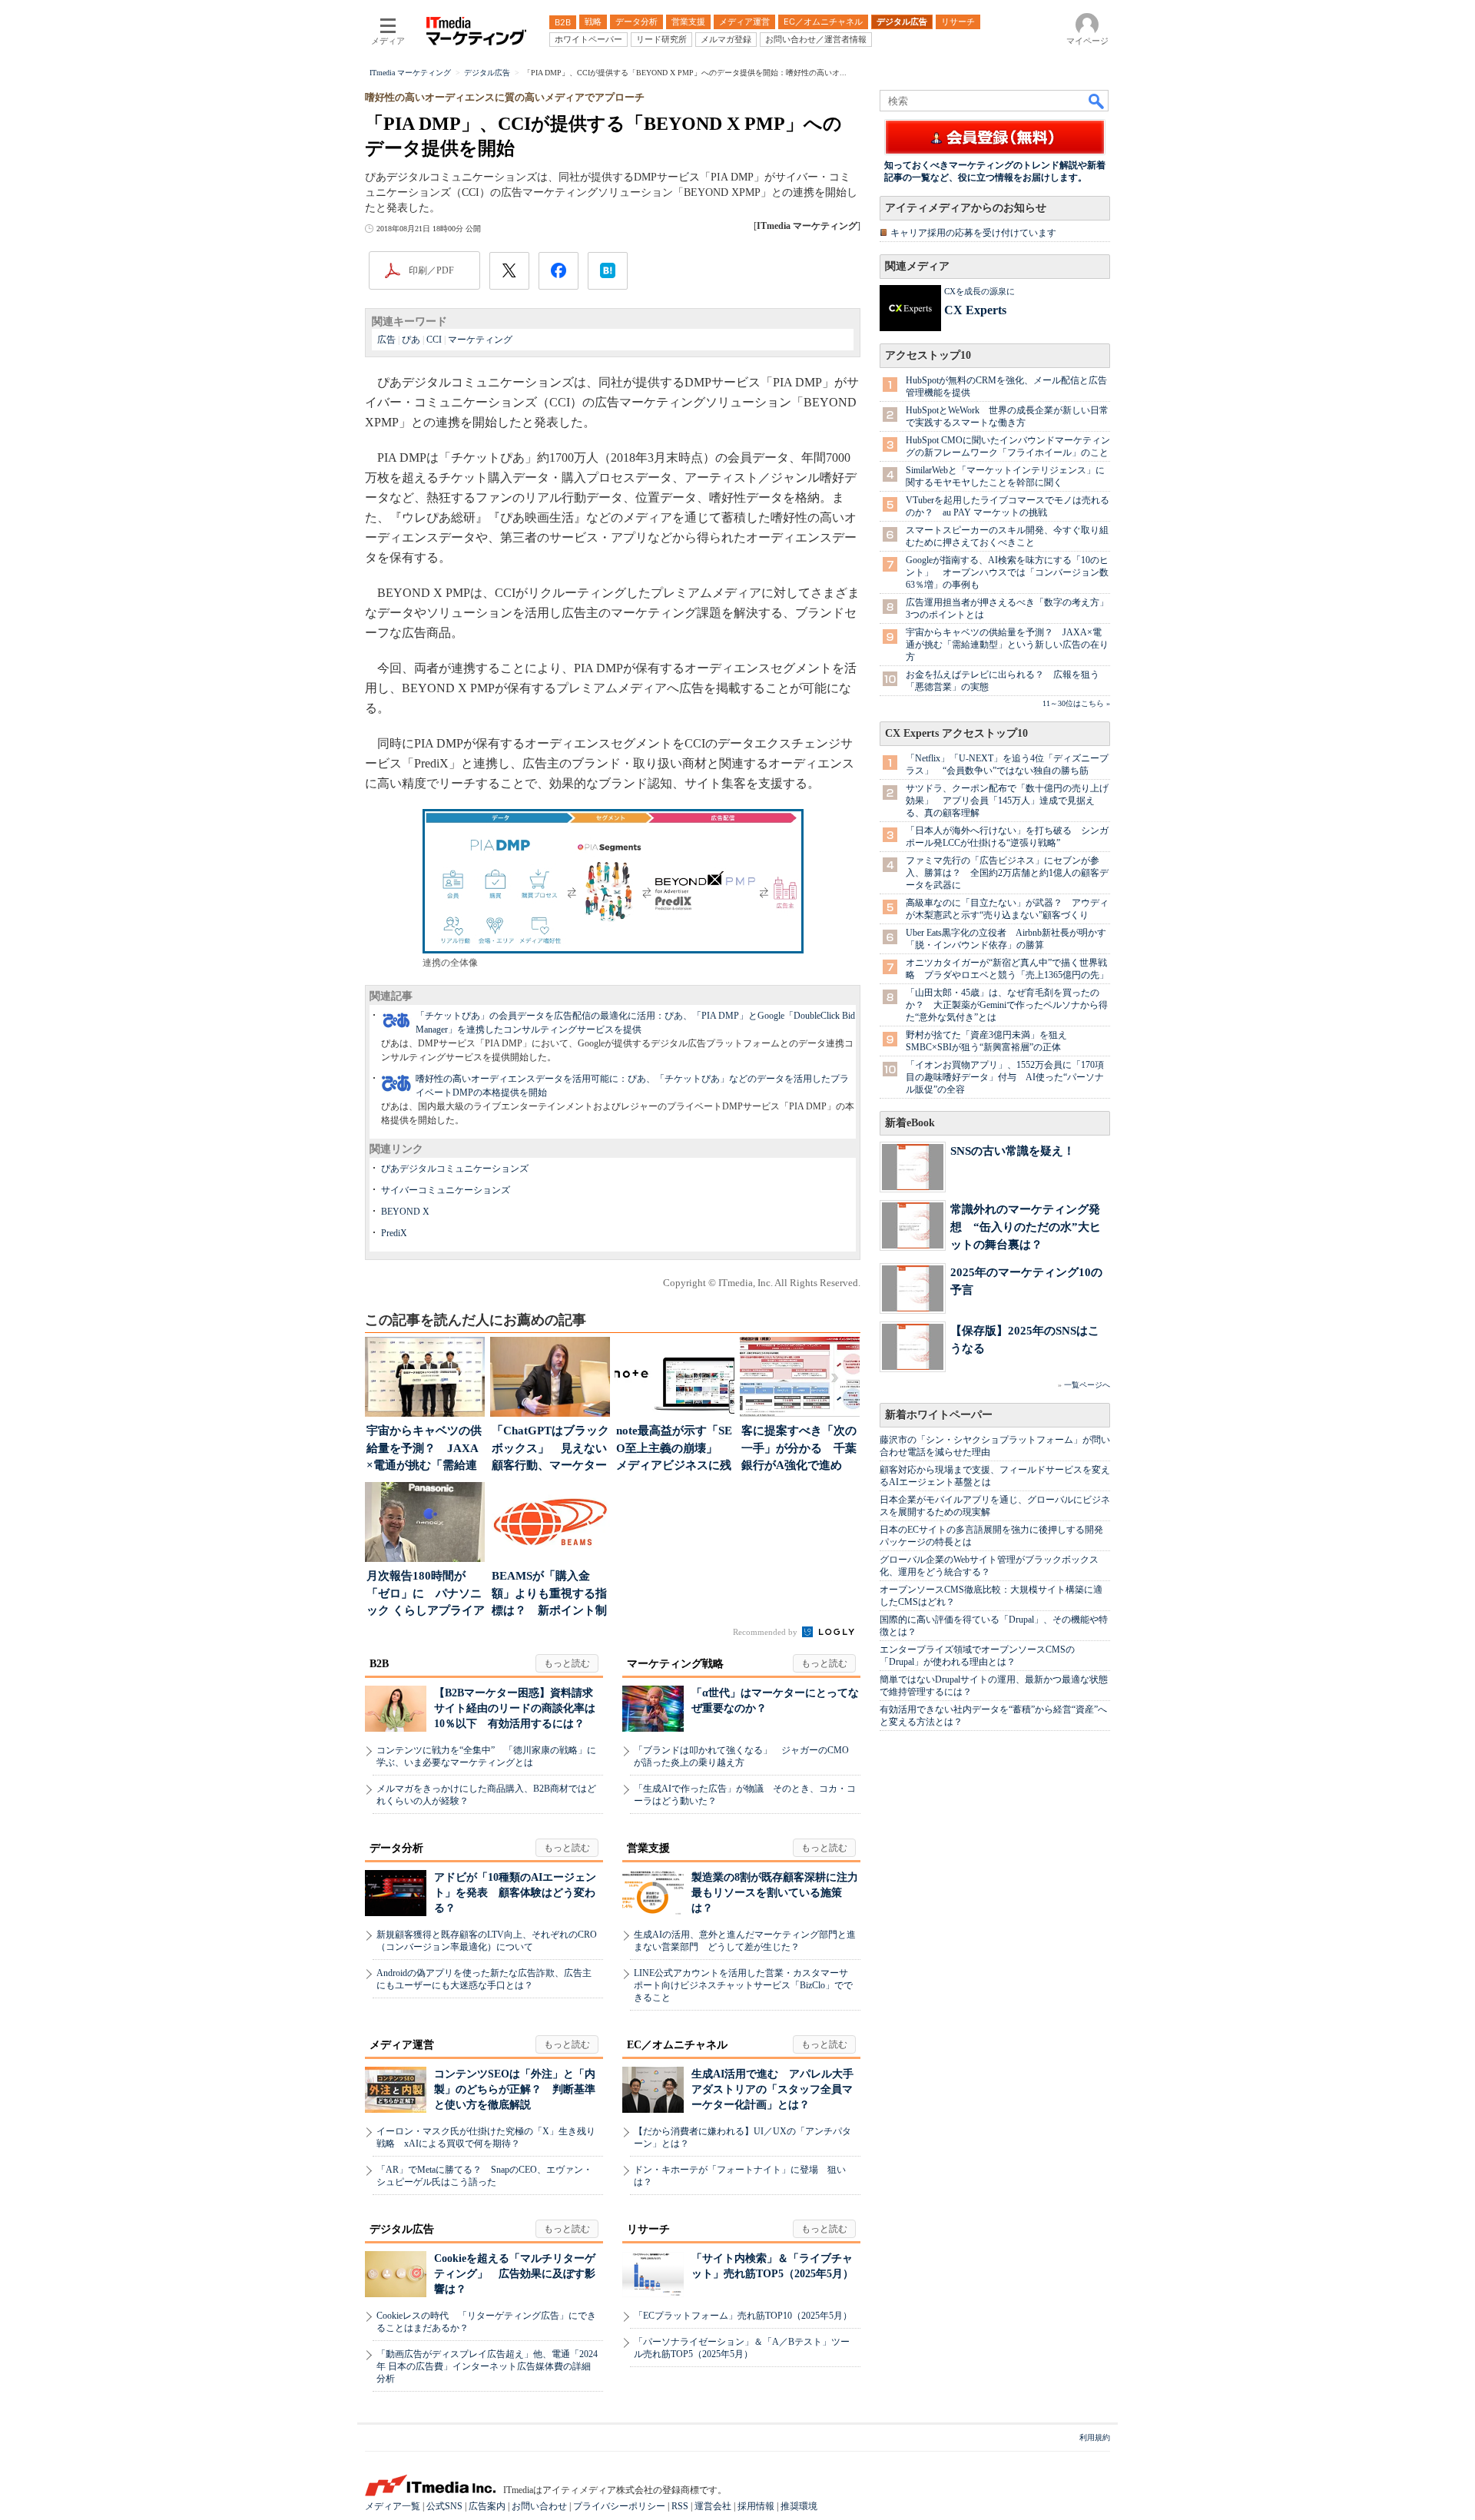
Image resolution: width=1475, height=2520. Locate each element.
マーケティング (480, 340)
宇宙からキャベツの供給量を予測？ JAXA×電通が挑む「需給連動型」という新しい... (424, 1449)
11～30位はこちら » (1076, 703)
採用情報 (756, 2506)
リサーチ (648, 2229)
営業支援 (648, 1848)
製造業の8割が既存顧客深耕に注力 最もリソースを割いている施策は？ (780, 1893)
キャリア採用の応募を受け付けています (973, 233)
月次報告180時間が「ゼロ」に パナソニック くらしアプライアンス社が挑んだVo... (426, 1595)
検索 (1097, 101)
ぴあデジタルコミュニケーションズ (455, 1169)
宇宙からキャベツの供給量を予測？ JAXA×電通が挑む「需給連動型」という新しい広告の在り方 (1007, 645)
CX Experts (975, 310)
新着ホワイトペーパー (939, 1415)
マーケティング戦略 (675, 1664)
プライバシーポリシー (619, 2506)
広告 (386, 340)
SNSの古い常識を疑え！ (1013, 1151)
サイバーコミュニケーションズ (446, 1190)
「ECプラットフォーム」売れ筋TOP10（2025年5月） (743, 2316)
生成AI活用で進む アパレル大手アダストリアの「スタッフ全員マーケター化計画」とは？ (772, 2089)
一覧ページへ (1087, 1385)
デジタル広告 (402, 2229)
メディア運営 (402, 2045)
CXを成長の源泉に (979, 291)
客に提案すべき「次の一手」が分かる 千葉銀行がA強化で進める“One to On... (799, 1449)
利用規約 (1095, 2437)
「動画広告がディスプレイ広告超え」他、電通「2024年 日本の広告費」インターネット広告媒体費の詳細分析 (487, 2366)
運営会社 (713, 2506)
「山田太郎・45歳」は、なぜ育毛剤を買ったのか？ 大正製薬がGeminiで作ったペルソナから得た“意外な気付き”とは (1007, 1005)
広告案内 (487, 2506)
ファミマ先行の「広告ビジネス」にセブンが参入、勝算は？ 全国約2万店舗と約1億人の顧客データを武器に (1007, 873)
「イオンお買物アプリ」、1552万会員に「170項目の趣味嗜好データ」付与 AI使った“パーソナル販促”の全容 (1005, 1077)
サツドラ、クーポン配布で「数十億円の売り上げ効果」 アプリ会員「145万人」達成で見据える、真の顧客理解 (1007, 801)
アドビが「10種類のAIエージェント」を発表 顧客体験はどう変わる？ (515, 1893)
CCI (434, 340)
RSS (680, 2506)
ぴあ (411, 340)
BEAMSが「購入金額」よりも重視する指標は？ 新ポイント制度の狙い (549, 1595)
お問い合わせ (539, 2506)
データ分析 (396, 1848)
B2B (379, 1664)
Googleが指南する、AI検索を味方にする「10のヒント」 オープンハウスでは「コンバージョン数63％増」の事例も (1007, 572)
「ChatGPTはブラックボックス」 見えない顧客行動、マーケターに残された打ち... (550, 1449)
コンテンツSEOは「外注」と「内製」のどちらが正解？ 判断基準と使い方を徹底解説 (515, 2089)
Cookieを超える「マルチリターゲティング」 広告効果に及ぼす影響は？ (515, 2274)
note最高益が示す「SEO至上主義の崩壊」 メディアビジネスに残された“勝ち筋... (674, 1449)
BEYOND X (405, 1212)
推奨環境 (799, 2506)
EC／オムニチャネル (677, 2045)
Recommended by (766, 1632)
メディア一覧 (393, 2506)
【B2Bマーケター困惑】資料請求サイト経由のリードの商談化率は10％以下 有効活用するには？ (515, 1708)
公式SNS (444, 2506)
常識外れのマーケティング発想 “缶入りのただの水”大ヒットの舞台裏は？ (1026, 1227)
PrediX (394, 1233)
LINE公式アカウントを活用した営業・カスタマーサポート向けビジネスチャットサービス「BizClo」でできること (743, 1985)
